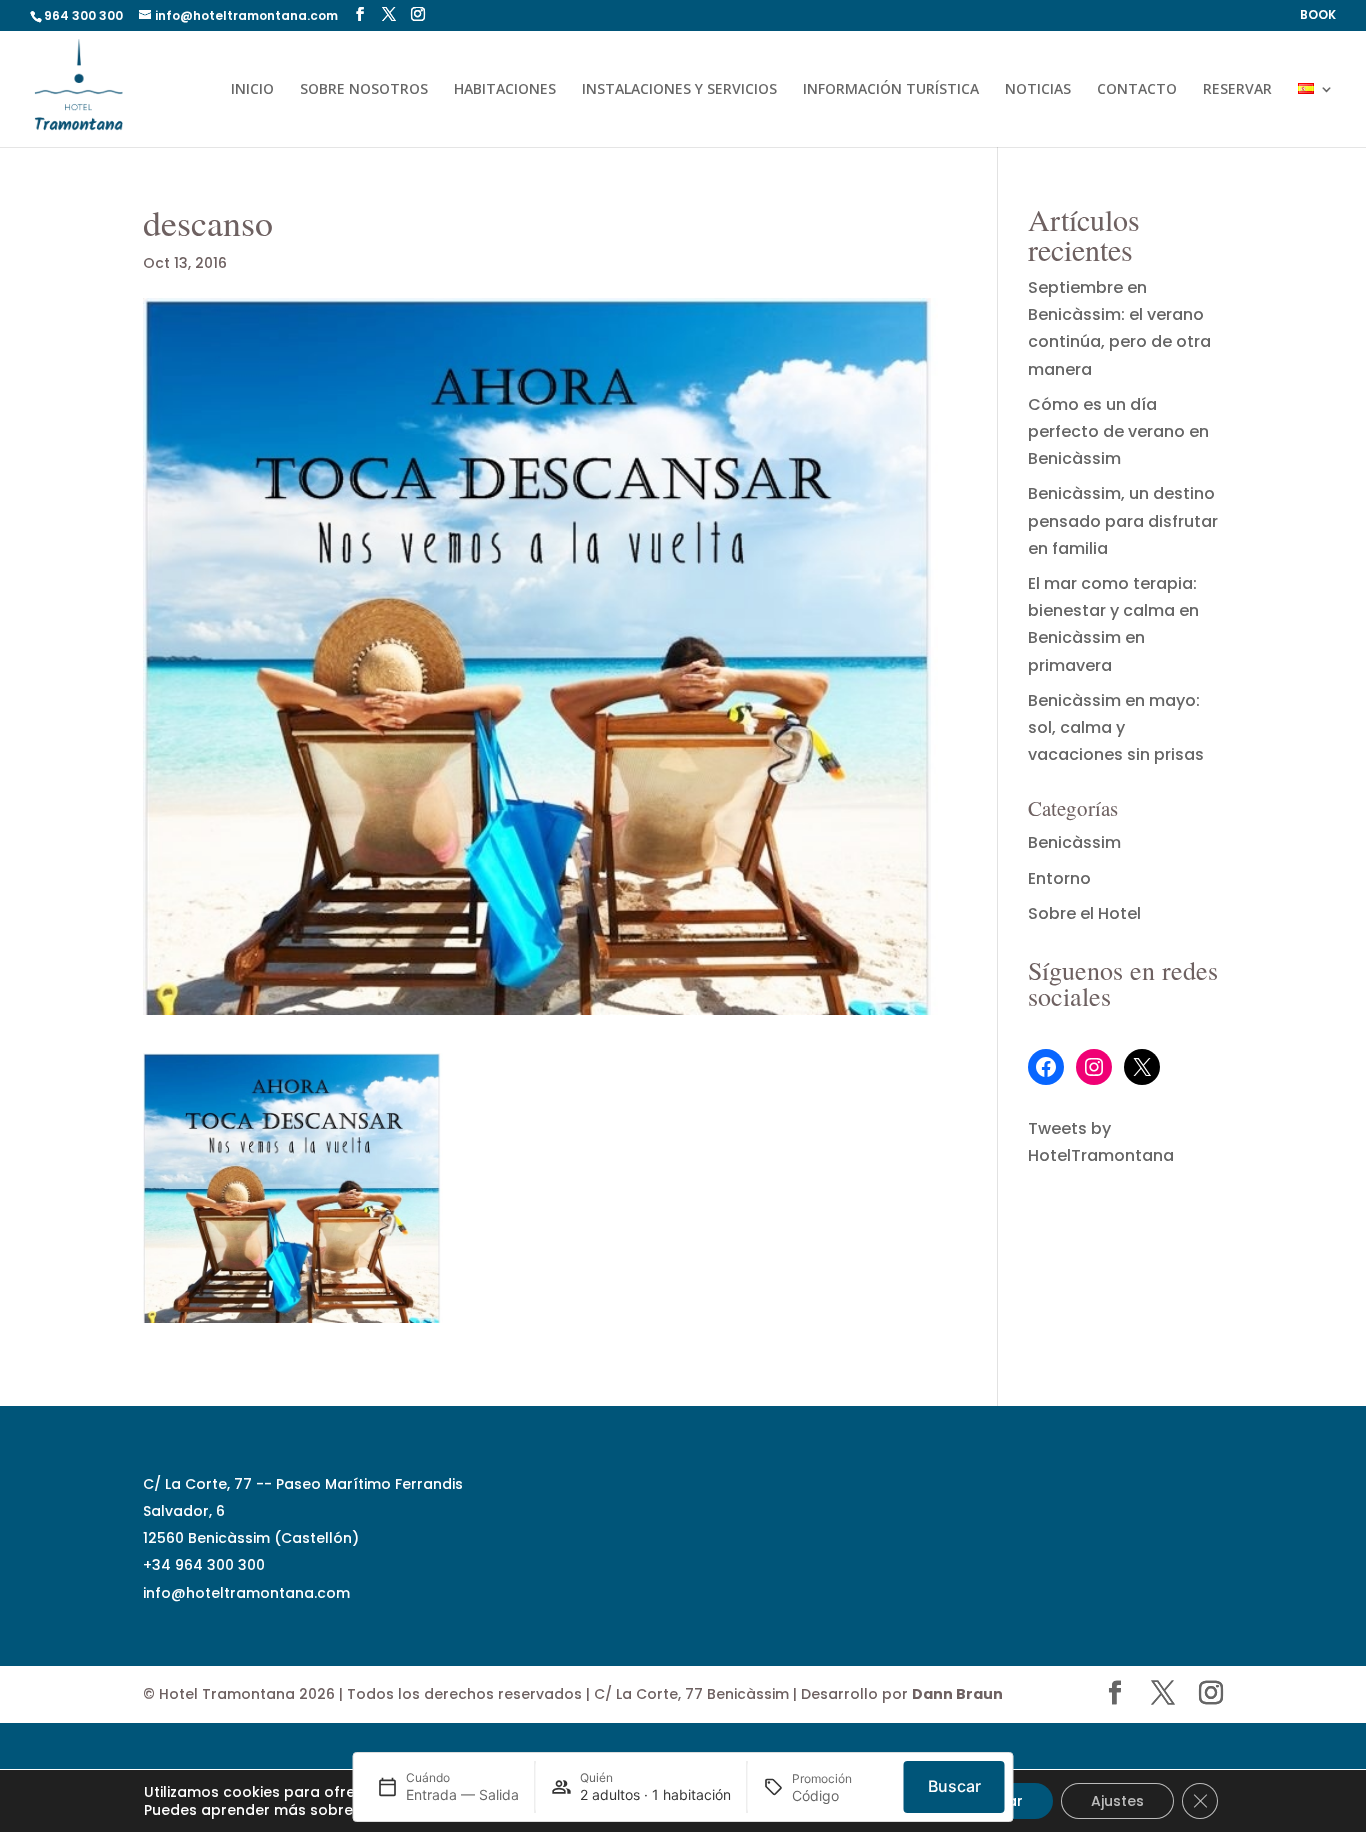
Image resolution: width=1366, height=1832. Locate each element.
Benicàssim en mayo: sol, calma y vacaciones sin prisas (1116, 727)
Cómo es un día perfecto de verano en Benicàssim (1118, 431)
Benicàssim (1074, 842)
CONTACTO (1137, 90)
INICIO (252, 90)
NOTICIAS (1038, 90)
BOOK (1318, 16)
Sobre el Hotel (1084, 913)
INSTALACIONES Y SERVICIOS (679, 90)
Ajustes (1117, 1801)
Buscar (954, 1786)
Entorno (1059, 878)
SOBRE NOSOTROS (364, 90)
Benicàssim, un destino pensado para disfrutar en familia (1123, 520)
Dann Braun (957, 1694)
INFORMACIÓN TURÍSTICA (891, 90)
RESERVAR (1237, 90)
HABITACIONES (505, 90)
